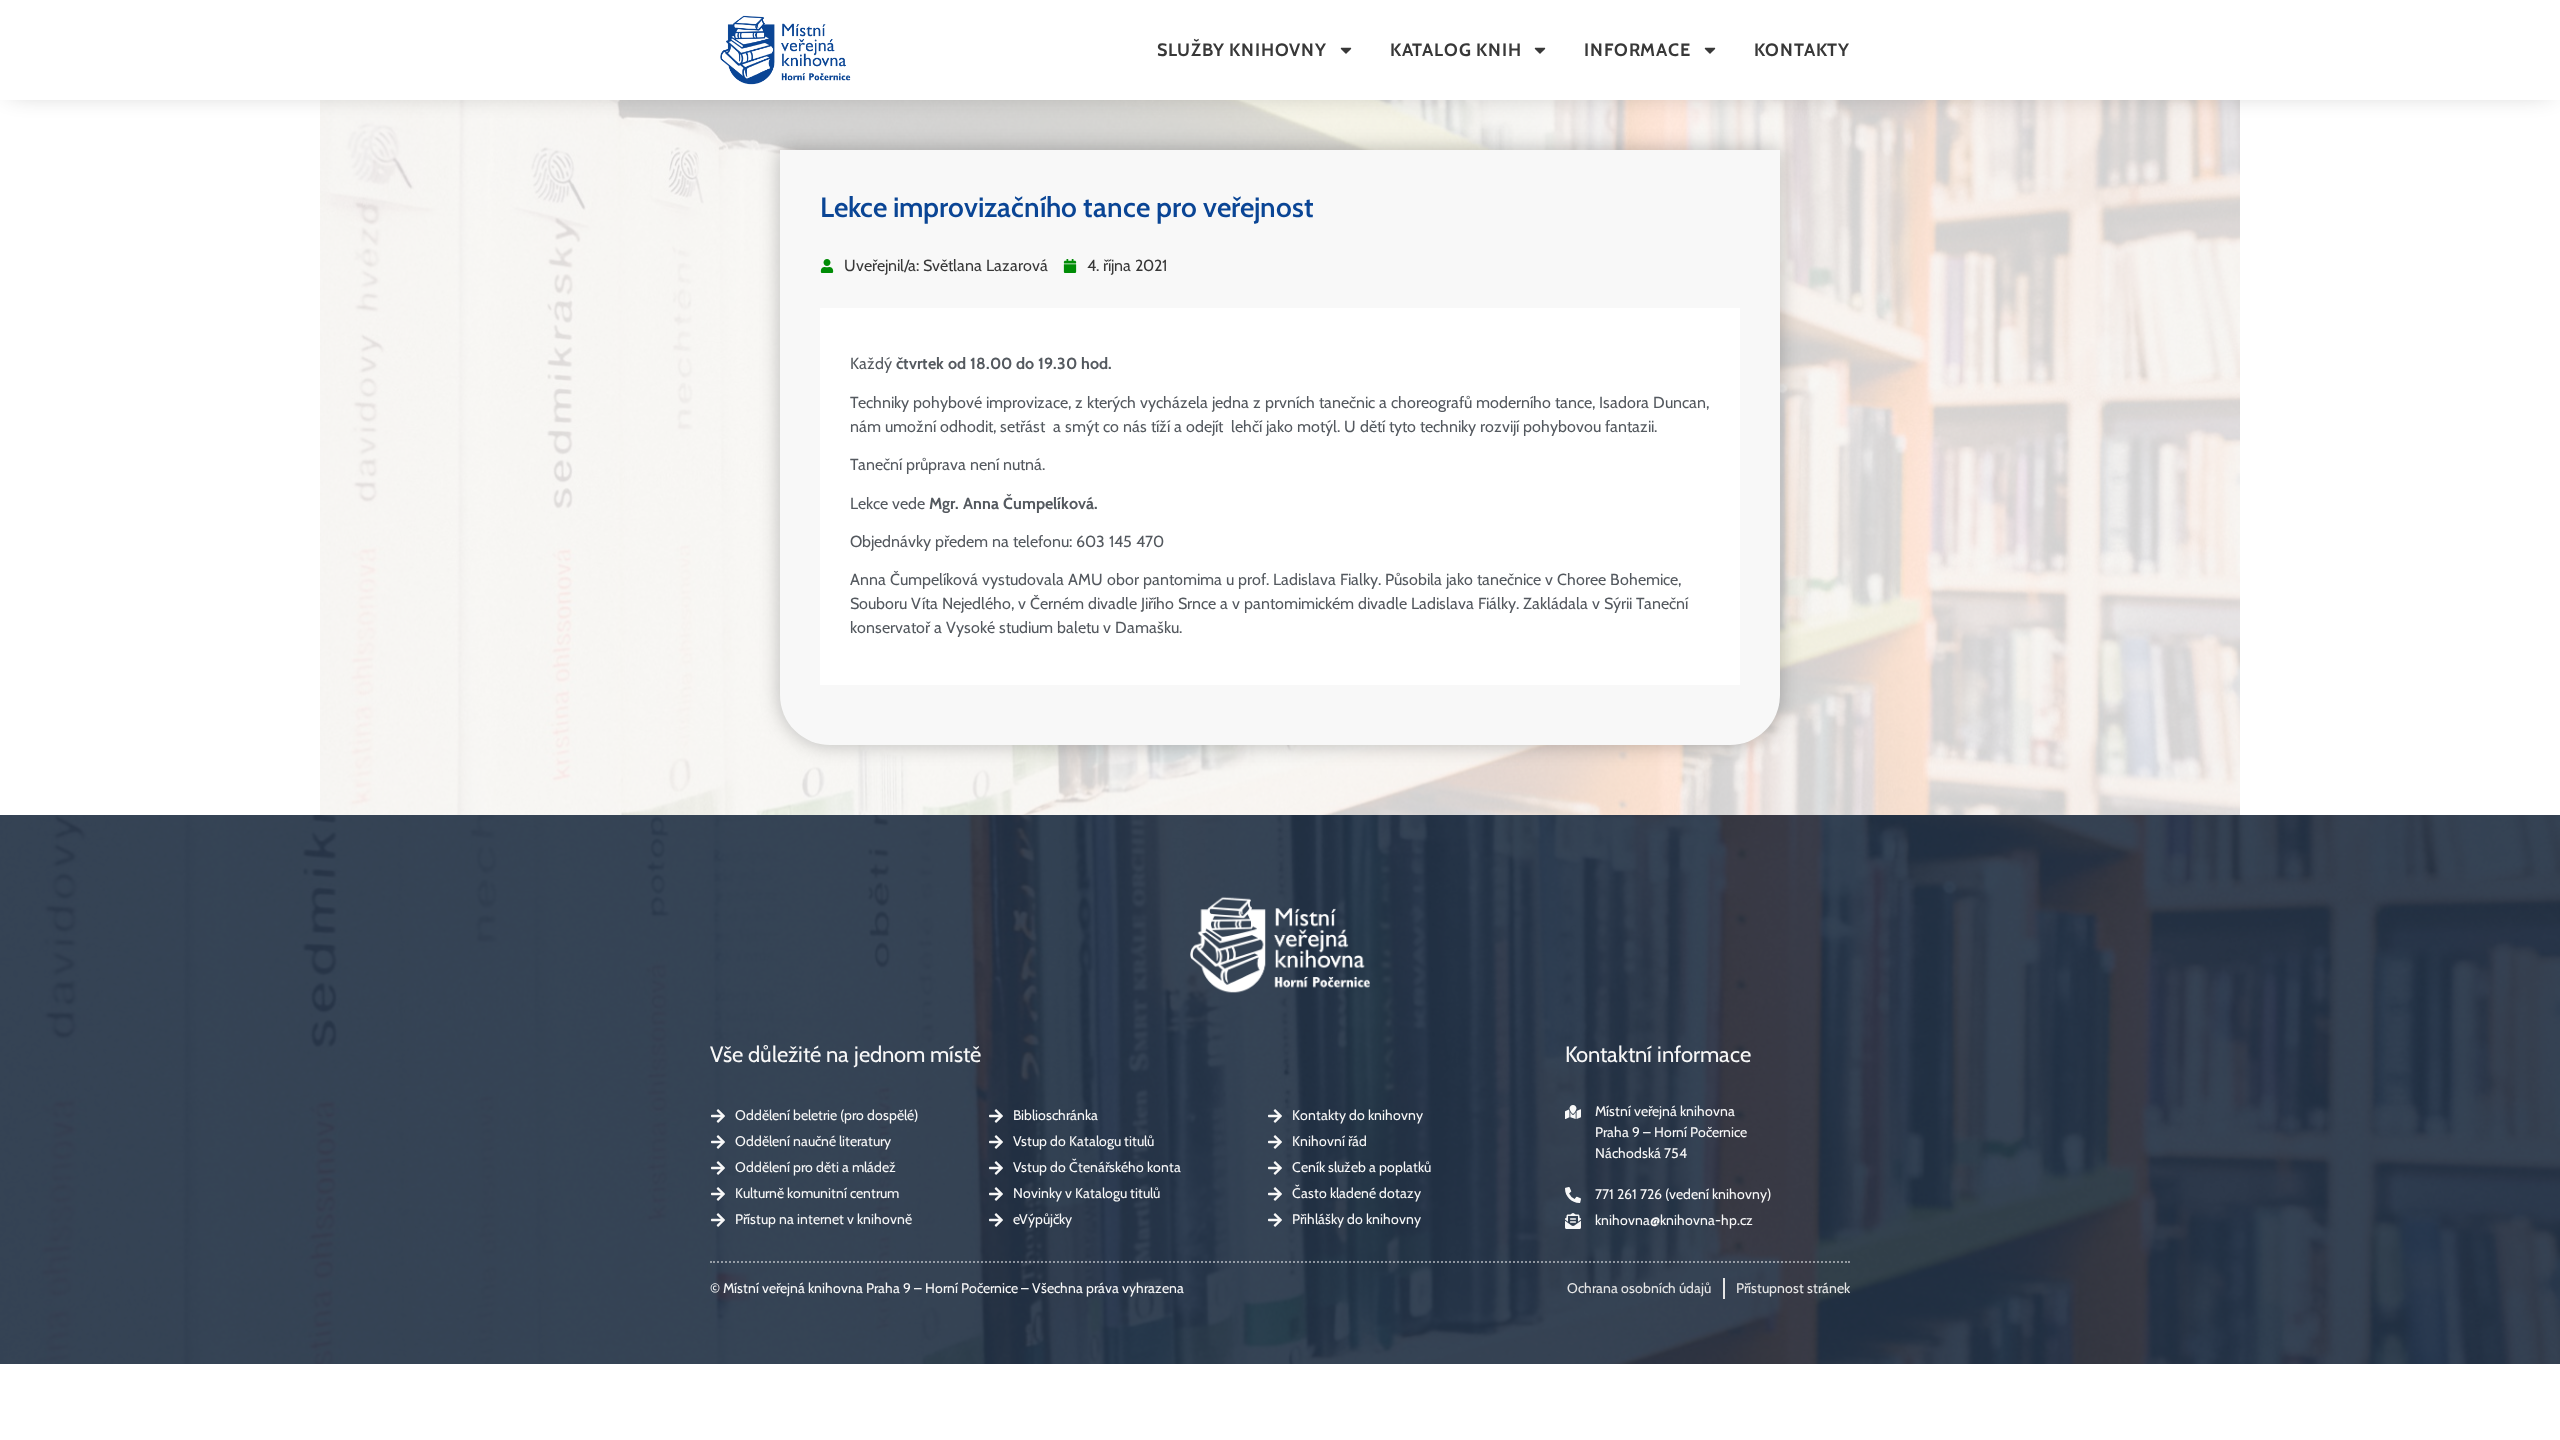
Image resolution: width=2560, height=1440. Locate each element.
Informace (1637, 50)
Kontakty (1802, 50)
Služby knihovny (1242, 50)
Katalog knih (1456, 50)
